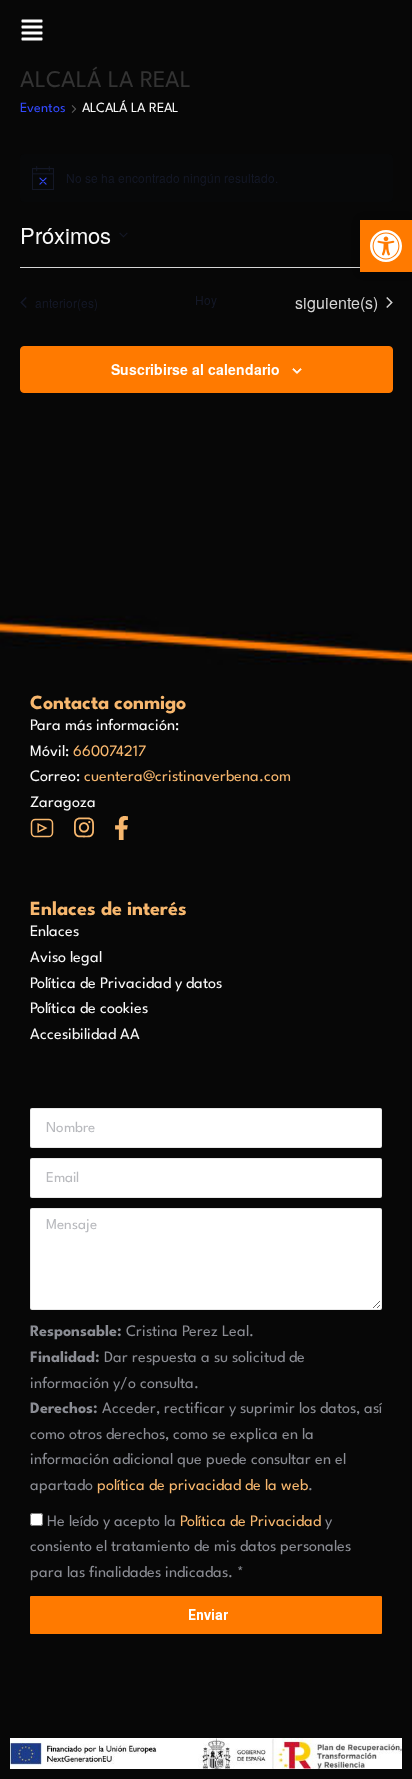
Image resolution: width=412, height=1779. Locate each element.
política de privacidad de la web (202, 1486)
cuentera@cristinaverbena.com (187, 777)
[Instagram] (84, 827)
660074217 (109, 752)
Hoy (206, 300)
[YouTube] (42, 828)
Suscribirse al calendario (195, 369)
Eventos (43, 108)
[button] (386, 246)
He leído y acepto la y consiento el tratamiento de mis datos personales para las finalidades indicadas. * (190, 1548)
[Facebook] (121, 828)
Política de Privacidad (250, 1522)
